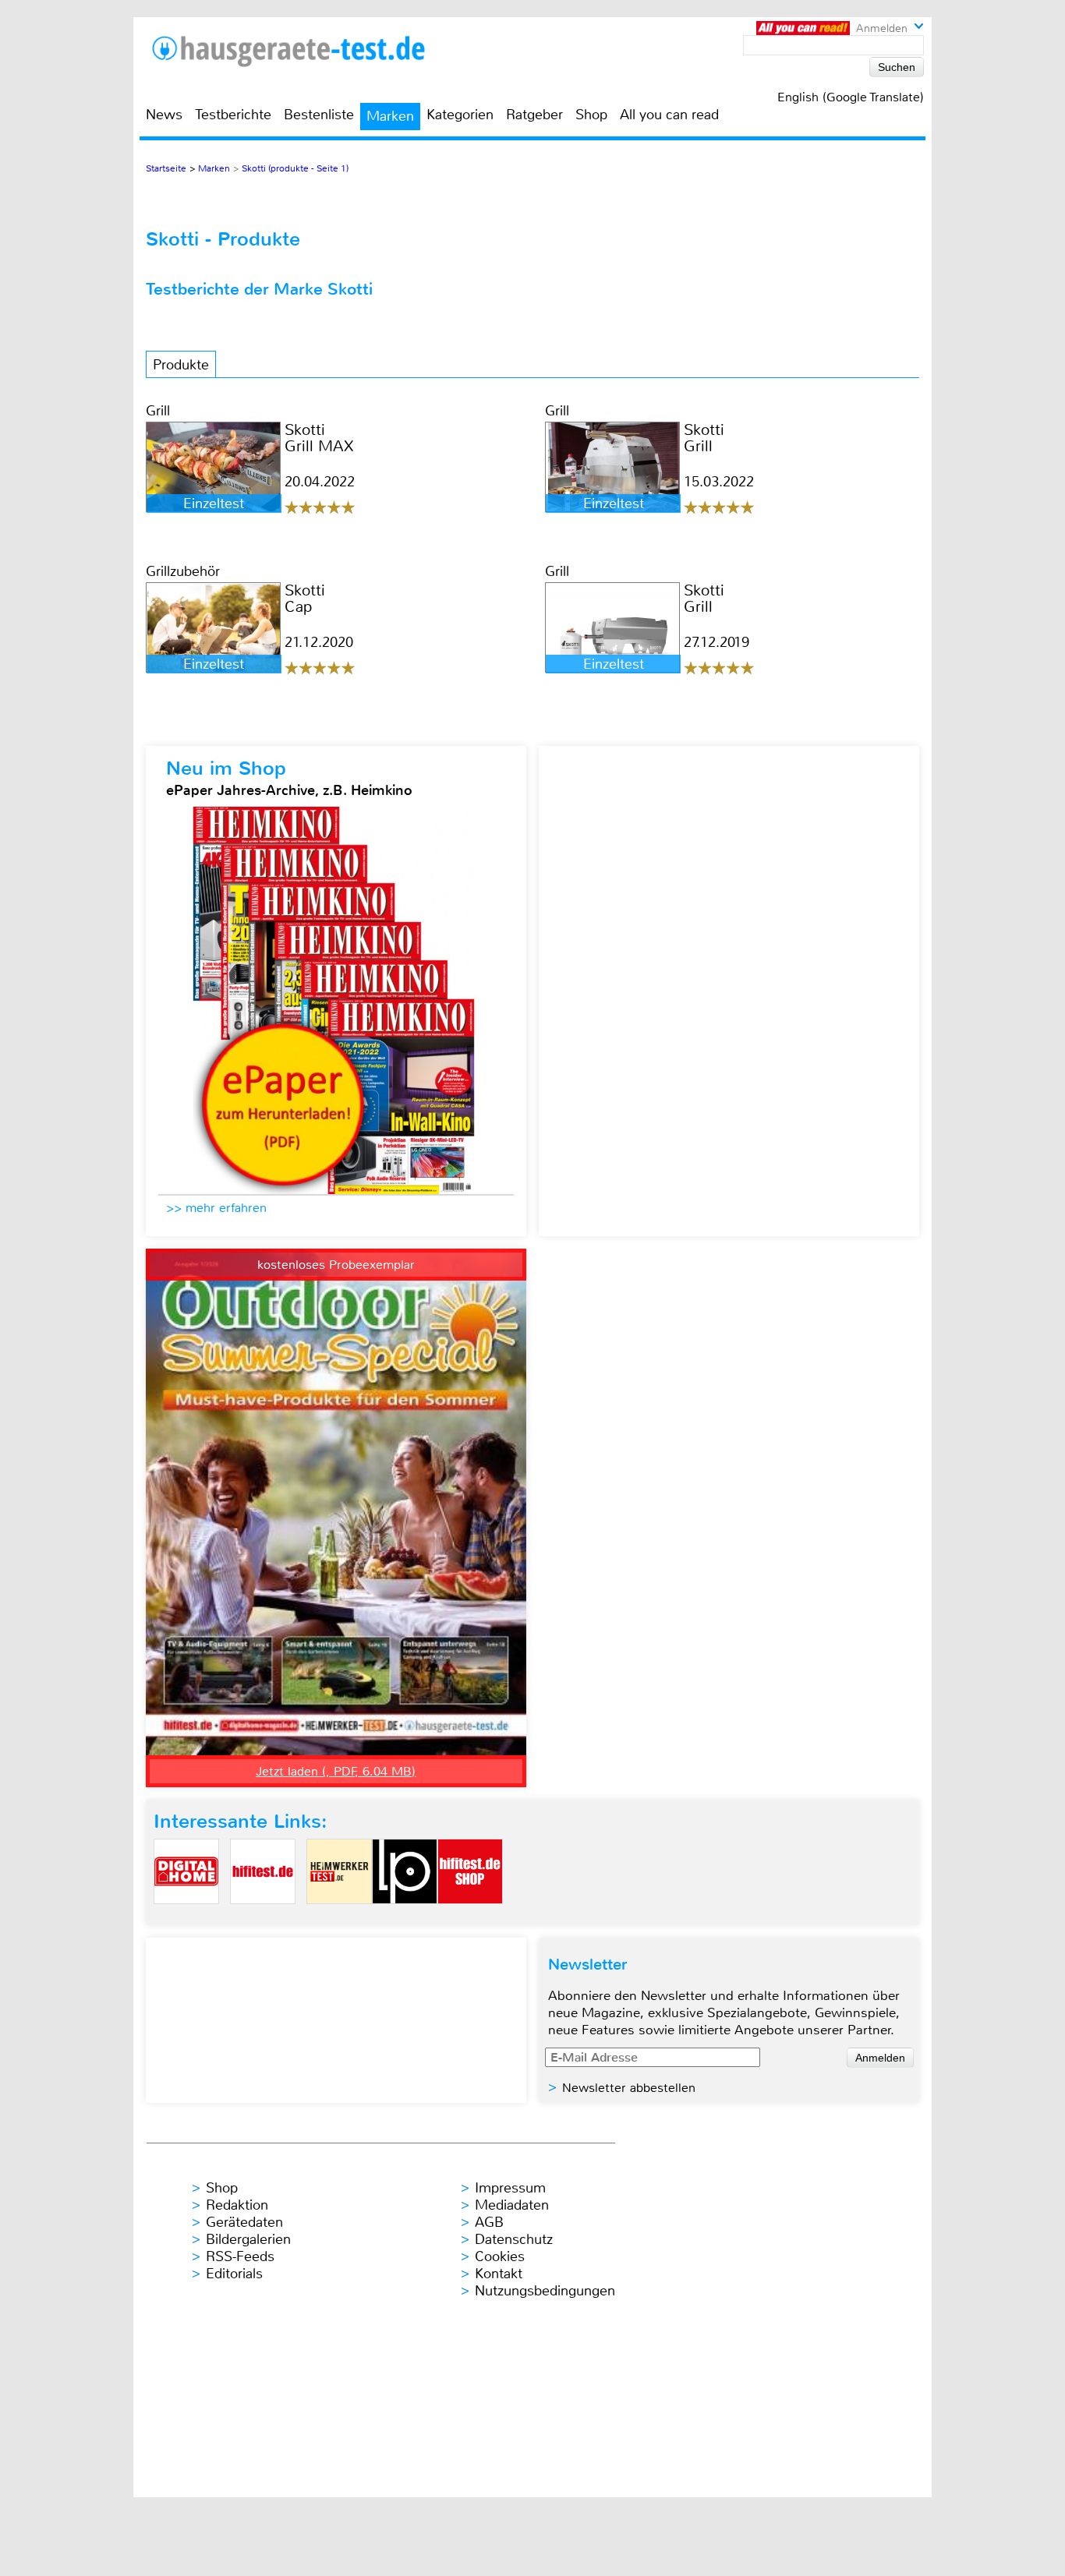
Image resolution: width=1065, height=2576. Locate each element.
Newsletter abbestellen (629, 2088)
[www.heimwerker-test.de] (339, 1917)
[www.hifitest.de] (263, 1917)
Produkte (181, 365)
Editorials (234, 2274)
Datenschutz (514, 2239)
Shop (591, 115)
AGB (489, 2222)
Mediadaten (512, 2205)
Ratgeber (534, 115)
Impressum (510, 2188)
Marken (390, 116)
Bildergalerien (248, 2239)
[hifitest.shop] (470, 1917)
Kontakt (499, 2274)
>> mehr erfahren (216, 1208)
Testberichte (233, 115)
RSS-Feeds (240, 2256)
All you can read (669, 115)
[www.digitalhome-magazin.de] (186, 1917)
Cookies (500, 2256)
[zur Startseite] (308, 51)
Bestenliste (319, 115)
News (164, 115)
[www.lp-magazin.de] (405, 1917)
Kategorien (460, 115)
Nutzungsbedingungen (545, 2291)
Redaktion (237, 2205)
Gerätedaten (244, 2222)
